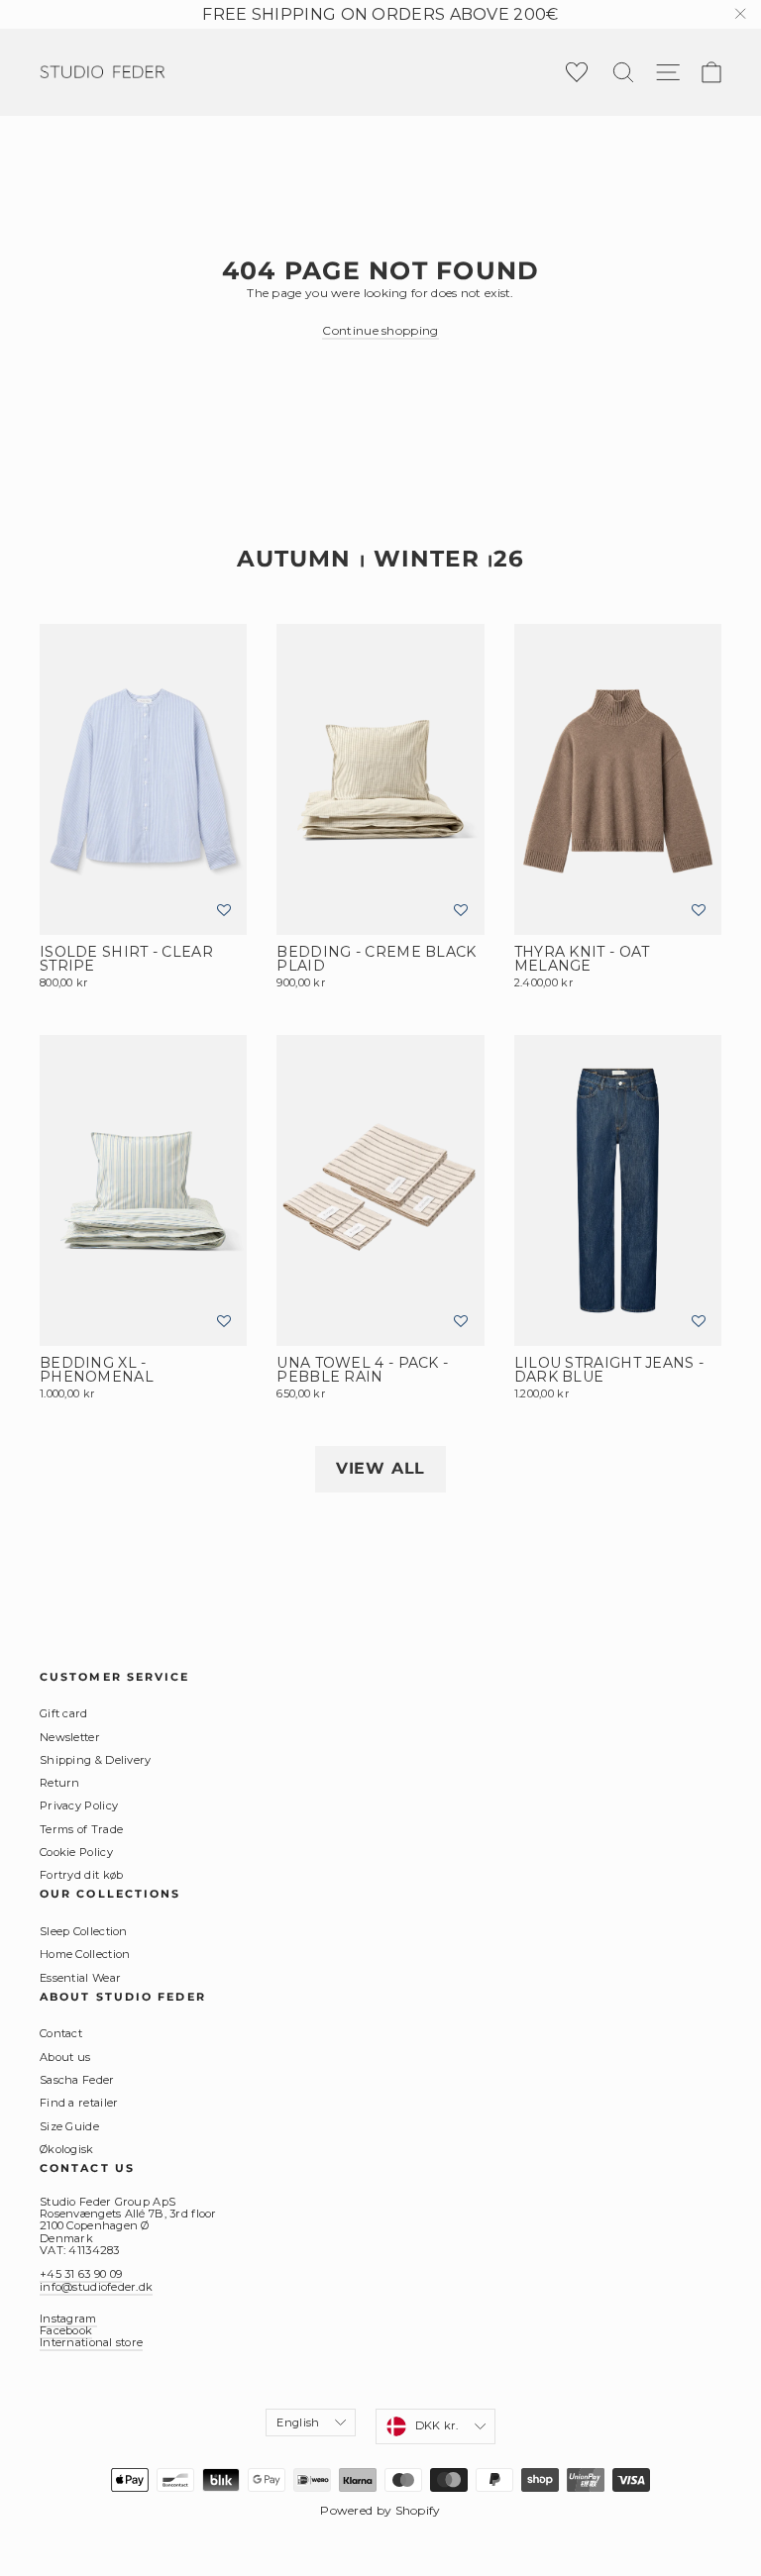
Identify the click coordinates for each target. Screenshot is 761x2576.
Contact (61, 2033)
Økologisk (67, 2149)
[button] (224, 911)
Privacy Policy (79, 1805)
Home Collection (85, 1954)
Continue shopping (380, 330)
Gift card (64, 1713)
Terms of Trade (81, 1829)
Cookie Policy (76, 1852)
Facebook (66, 2330)
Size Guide (69, 2126)
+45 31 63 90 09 (81, 2274)
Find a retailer (79, 2103)
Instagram (68, 2318)
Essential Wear (80, 1978)
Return (60, 1783)
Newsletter (70, 1737)
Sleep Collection (84, 1931)
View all (380, 1468)
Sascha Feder (77, 2080)
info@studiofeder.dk (96, 2287)
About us (65, 2057)
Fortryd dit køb (82, 1875)
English (298, 2422)
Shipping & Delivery (96, 1760)
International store (91, 2342)
